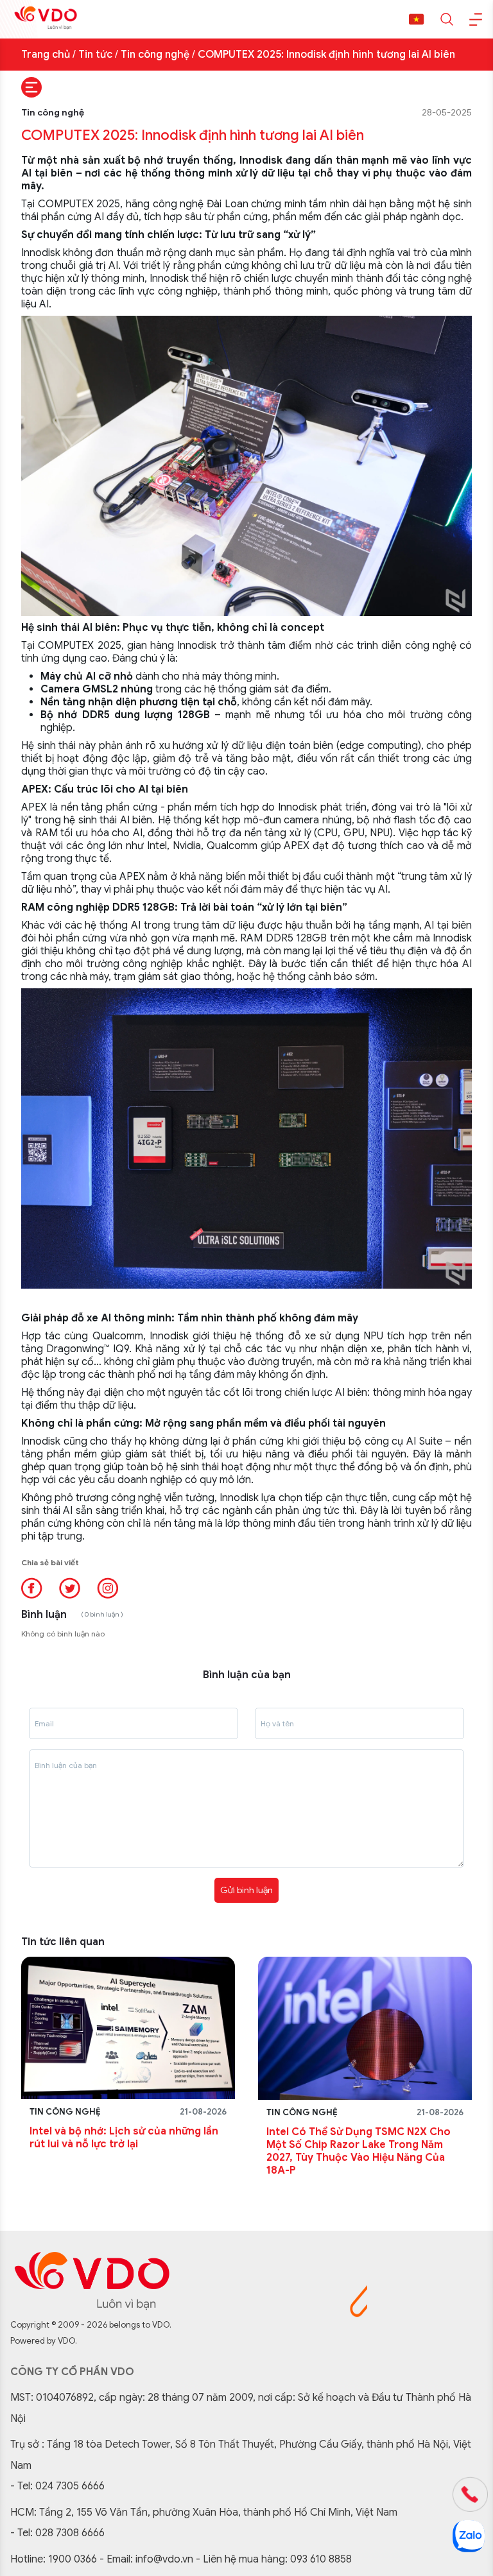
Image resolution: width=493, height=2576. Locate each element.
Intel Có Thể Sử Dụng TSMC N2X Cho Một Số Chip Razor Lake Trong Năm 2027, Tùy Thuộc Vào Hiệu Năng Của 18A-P (359, 2151)
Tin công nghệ (155, 55)
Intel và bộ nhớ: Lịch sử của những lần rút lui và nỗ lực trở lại (124, 2138)
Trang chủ (46, 55)
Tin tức (95, 55)
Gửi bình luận (246, 1890)
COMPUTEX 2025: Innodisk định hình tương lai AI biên (326, 55)
